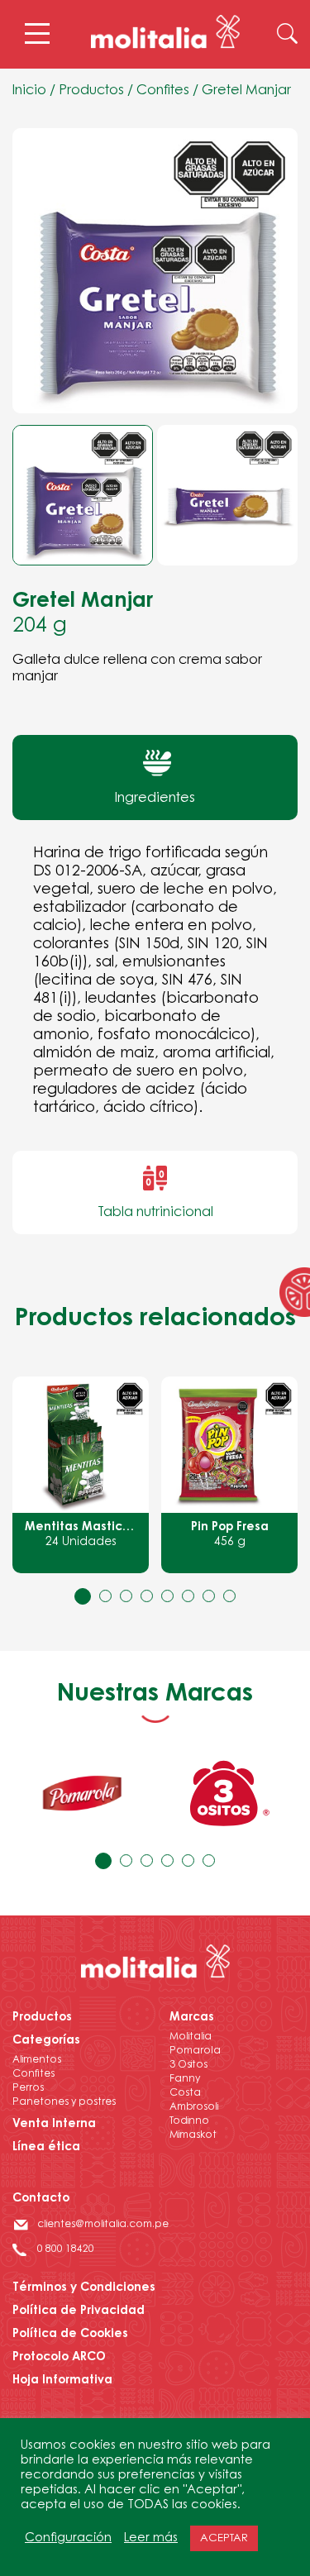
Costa (185, 2093)
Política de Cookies (70, 2335)
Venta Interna (54, 2125)
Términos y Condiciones (84, 2288)
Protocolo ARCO (59, 2358)
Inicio (29, 91)
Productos (91, 91)
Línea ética (46, 2148)
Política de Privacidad (79, 2311)
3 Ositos (188, 2065)
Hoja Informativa (62, 2381)
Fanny (185, 2079)
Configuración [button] (68, 2538)
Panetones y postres (64, 2102)
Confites (163, 91)
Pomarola (195, 2051)
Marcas (192, 2018)
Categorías (46, 2041)
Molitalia (191, 2037)
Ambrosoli (194, 2107)
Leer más (151, 2538)
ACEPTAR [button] (224, 2538)
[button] (83, 1596)
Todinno (189, 2121)
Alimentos (37, 2060)
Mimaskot (193, 2135)
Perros (28, 2088)
